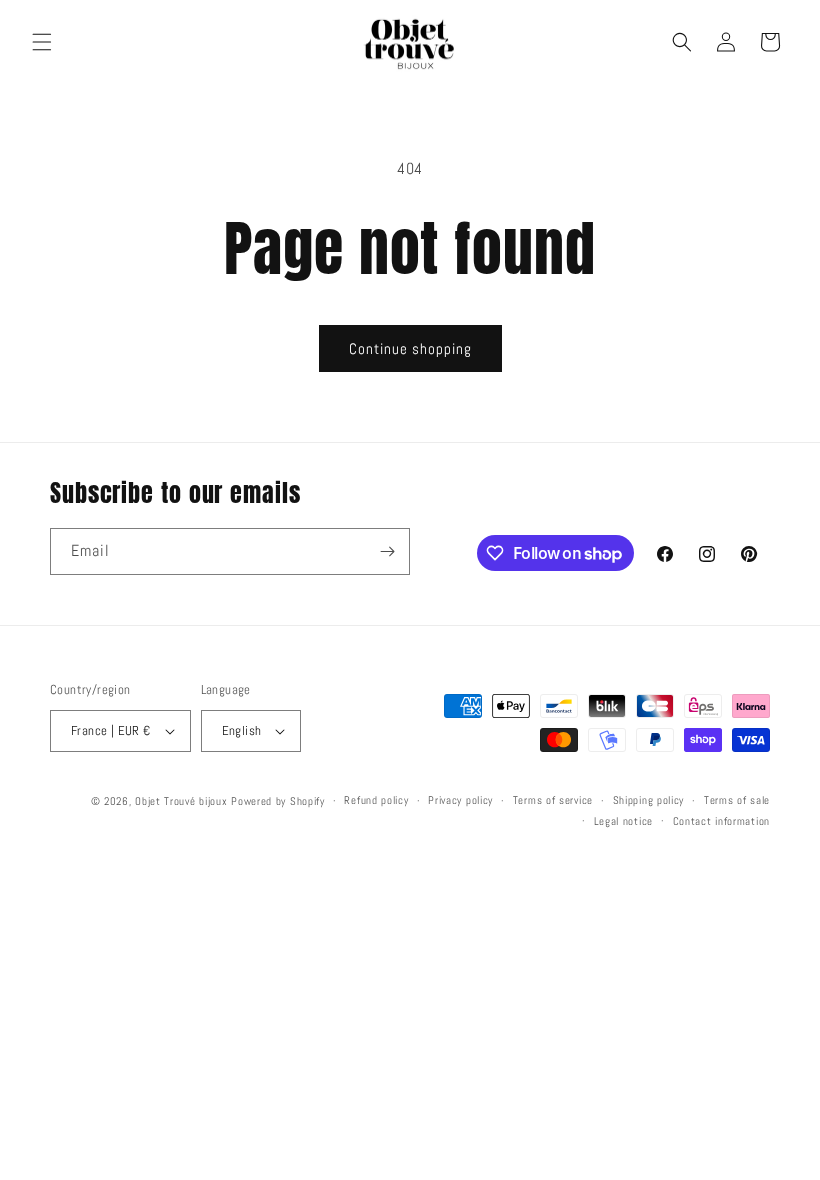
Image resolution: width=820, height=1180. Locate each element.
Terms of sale (737, 800)
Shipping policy (649, 800)
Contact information (721, 821)
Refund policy (376, 800)
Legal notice (623, 821)
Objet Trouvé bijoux (181, 801)
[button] (42, 42)
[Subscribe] (387, 551)
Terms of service (553, 800)
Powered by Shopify (278, 801)
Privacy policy (460, 800)
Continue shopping (410, 348)
